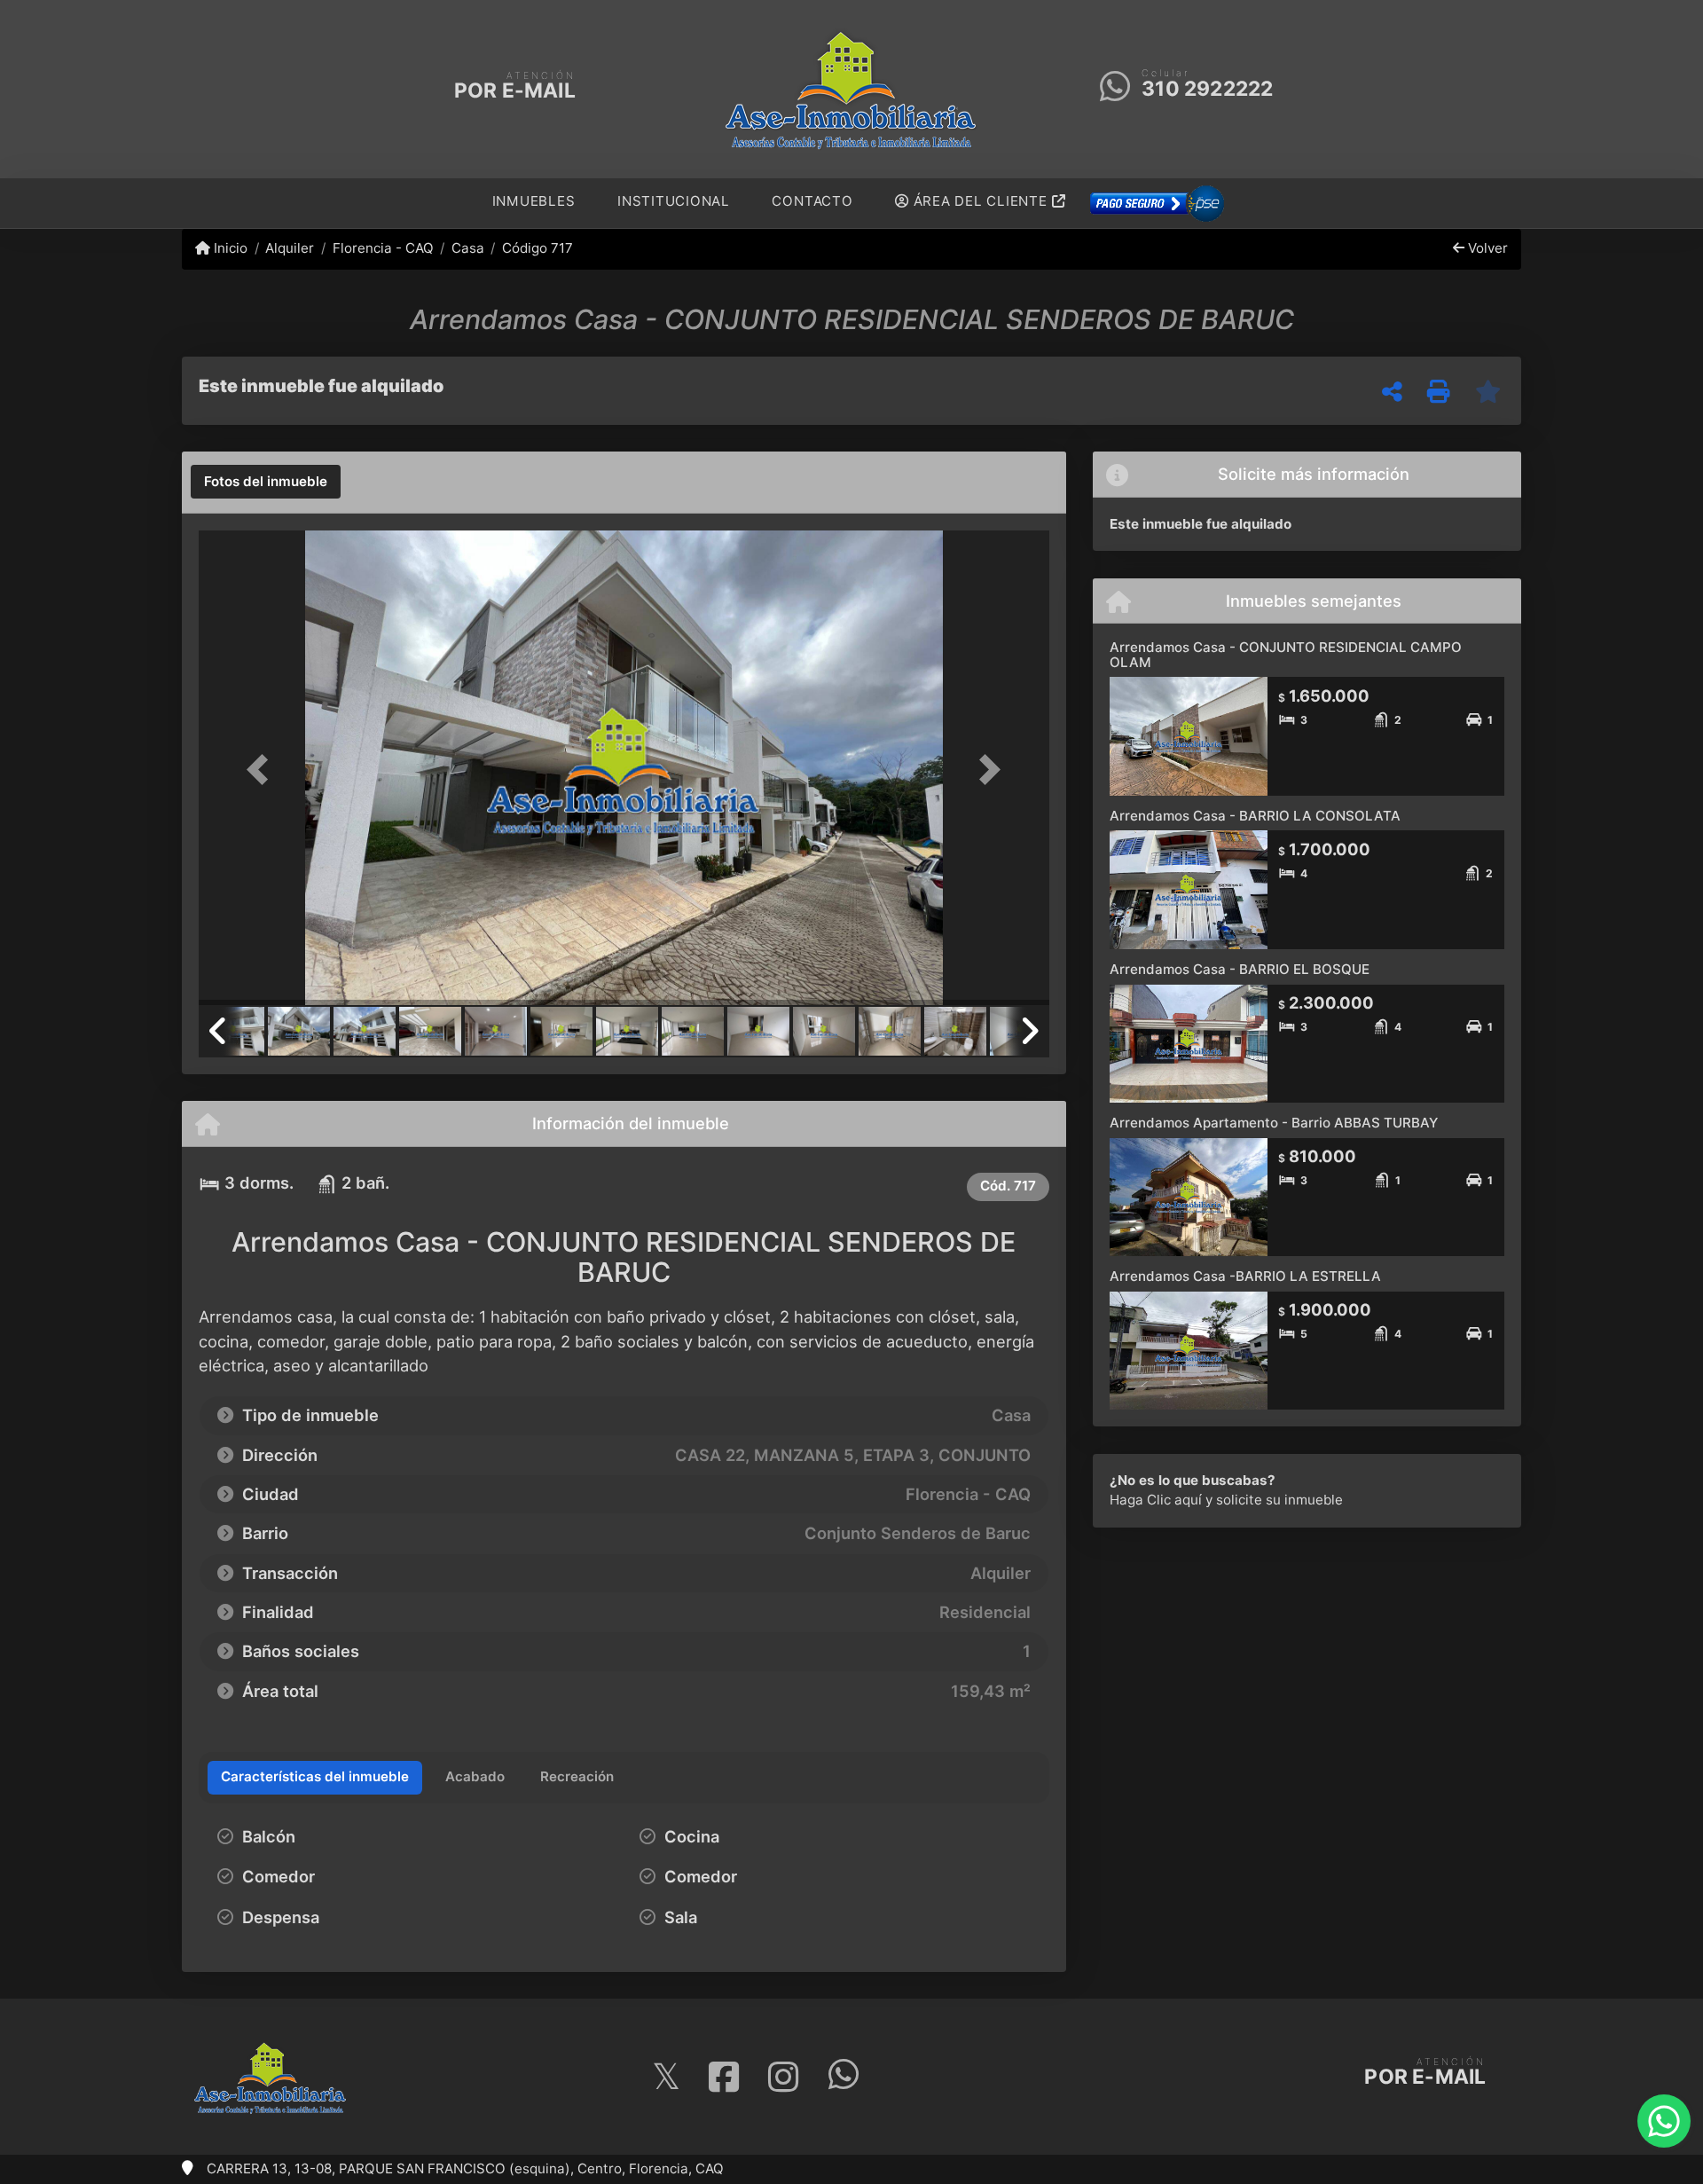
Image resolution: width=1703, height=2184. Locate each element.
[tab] (266, 482)
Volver (1486, 248)
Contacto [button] (812, 201)
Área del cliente (981, 201)
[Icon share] (665, 2077)
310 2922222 (1207, 89)
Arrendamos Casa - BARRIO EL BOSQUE (1240, 969)
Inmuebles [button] (534, 201)
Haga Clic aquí (1156, 1500)
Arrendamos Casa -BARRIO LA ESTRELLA (1245, 1276)
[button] (263, 770)
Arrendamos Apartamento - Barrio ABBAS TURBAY (1274, 1123)
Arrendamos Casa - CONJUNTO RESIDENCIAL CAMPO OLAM (1286, 655)
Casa (468, 248)
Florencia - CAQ (383, 248)
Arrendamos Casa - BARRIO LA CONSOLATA (1255, 816)
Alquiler (290, 248)
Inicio (229, 248)
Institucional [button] (674, 201)
